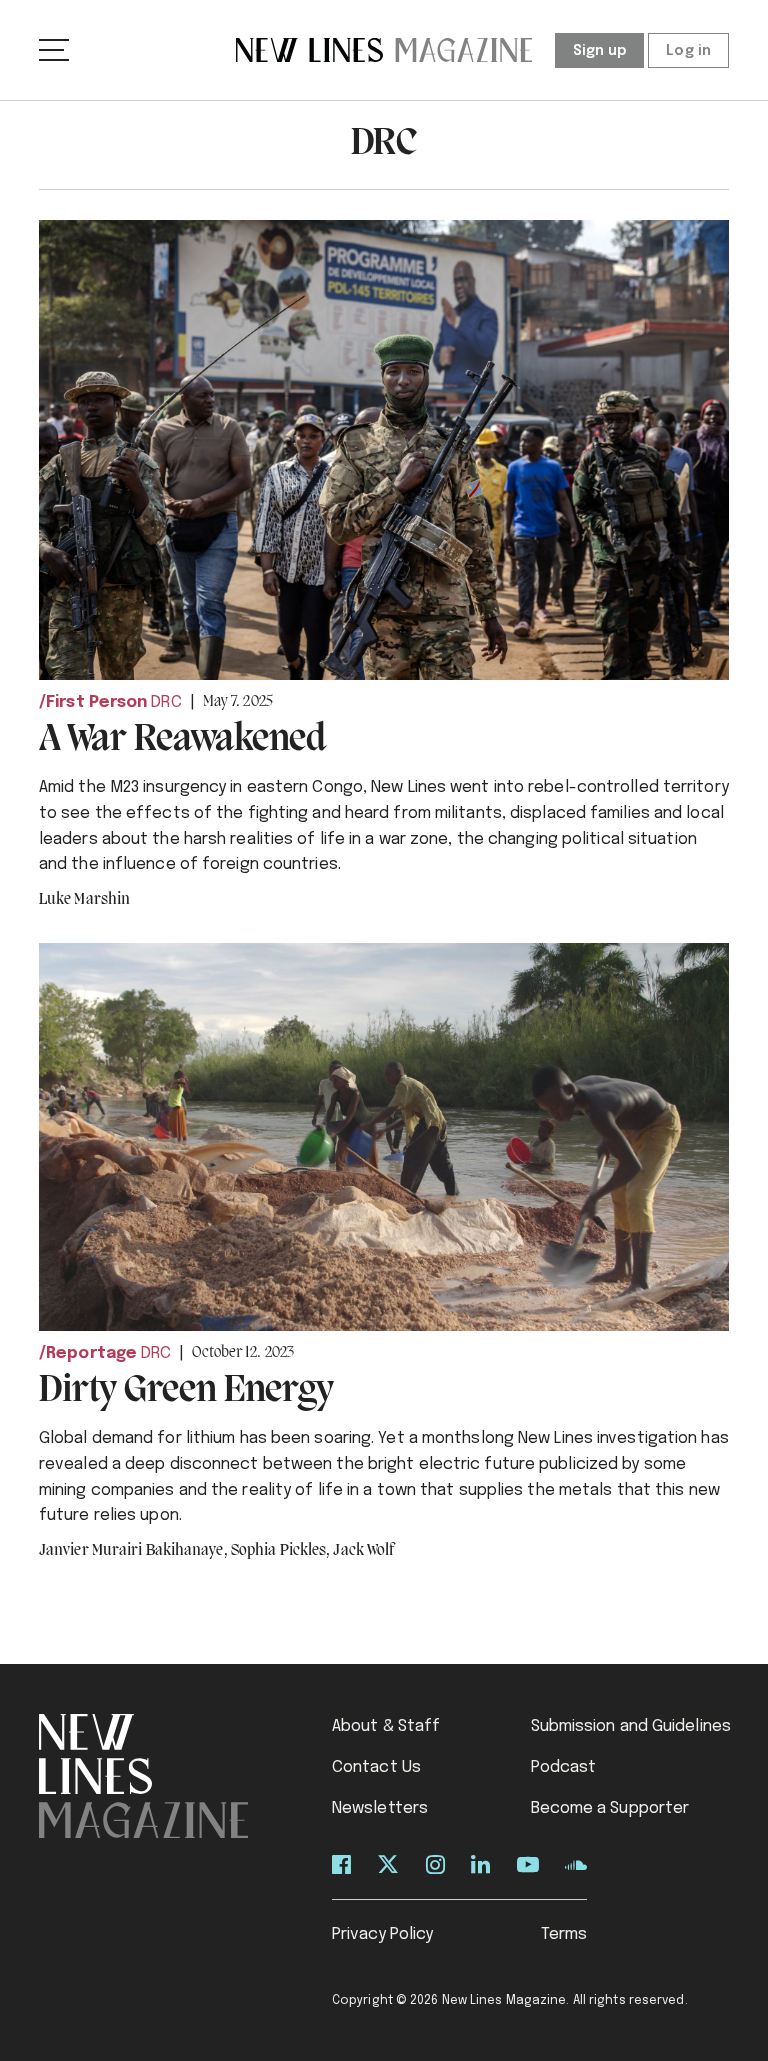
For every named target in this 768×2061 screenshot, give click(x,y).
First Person (96, 702)
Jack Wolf (363, 1551)
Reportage (91, 1353)
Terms (564, 1934)
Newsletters (380, 1808)
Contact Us (376, 1767)
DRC (166, 702)
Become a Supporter (610, 1808)
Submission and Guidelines (631, 1726)
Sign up (600, 51)
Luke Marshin (84, 900)
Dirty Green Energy (186, 1391)
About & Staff (386, 1726)
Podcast (564, 1767)
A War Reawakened (183, 740)
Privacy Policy (382, 1934)
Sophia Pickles (281, 1551)
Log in (688, 51)
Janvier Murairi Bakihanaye (133, 1551)
